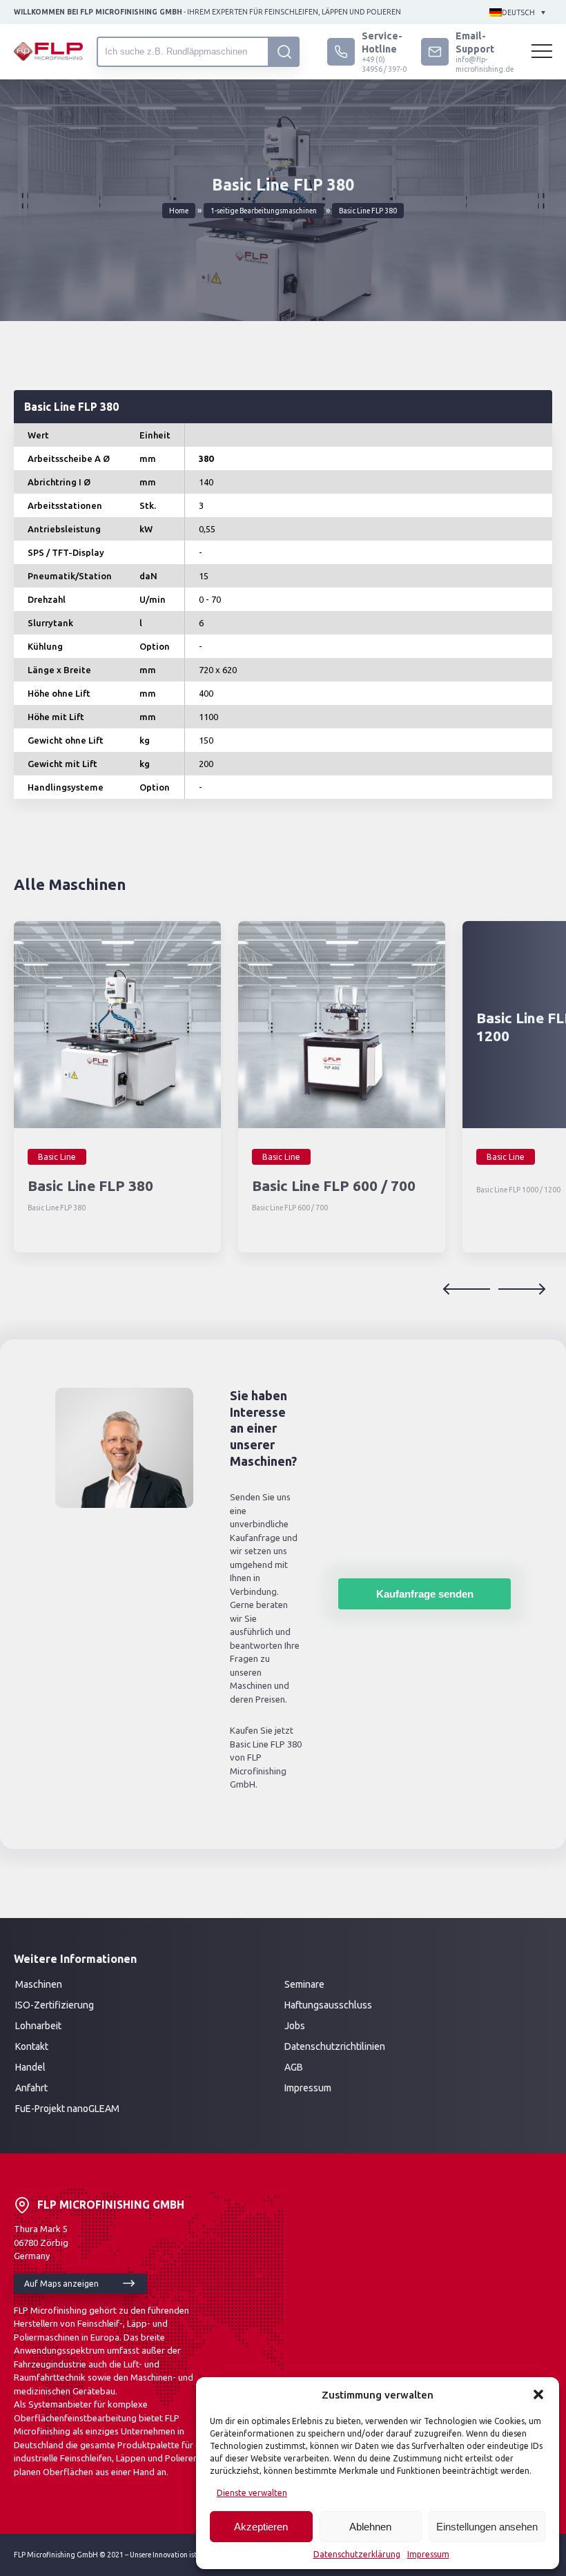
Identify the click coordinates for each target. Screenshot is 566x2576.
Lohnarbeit (38, 2026)
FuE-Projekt (41, 2109)
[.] (284, 52)
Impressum (428, 2554)
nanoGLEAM (93, 2109)
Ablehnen (370, 2527)
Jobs (295, 2026)
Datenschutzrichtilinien (335, 2046)
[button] (538, 2394)
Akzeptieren (261, 2527)
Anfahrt (31, 2088)
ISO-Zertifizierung (55, 2005)
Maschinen (39, 1984)
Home (179, 211)
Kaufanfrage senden (425, 1594)
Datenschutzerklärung (357, 2554)
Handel (30, 2067)
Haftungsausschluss (328, 2005)
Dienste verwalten (252, 2493)
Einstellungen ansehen (487, 2527)
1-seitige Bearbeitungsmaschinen (264, 211)
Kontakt (32, 2046)
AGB (294, 2067)
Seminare (304, 1984)
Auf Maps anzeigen (61, 2284)
